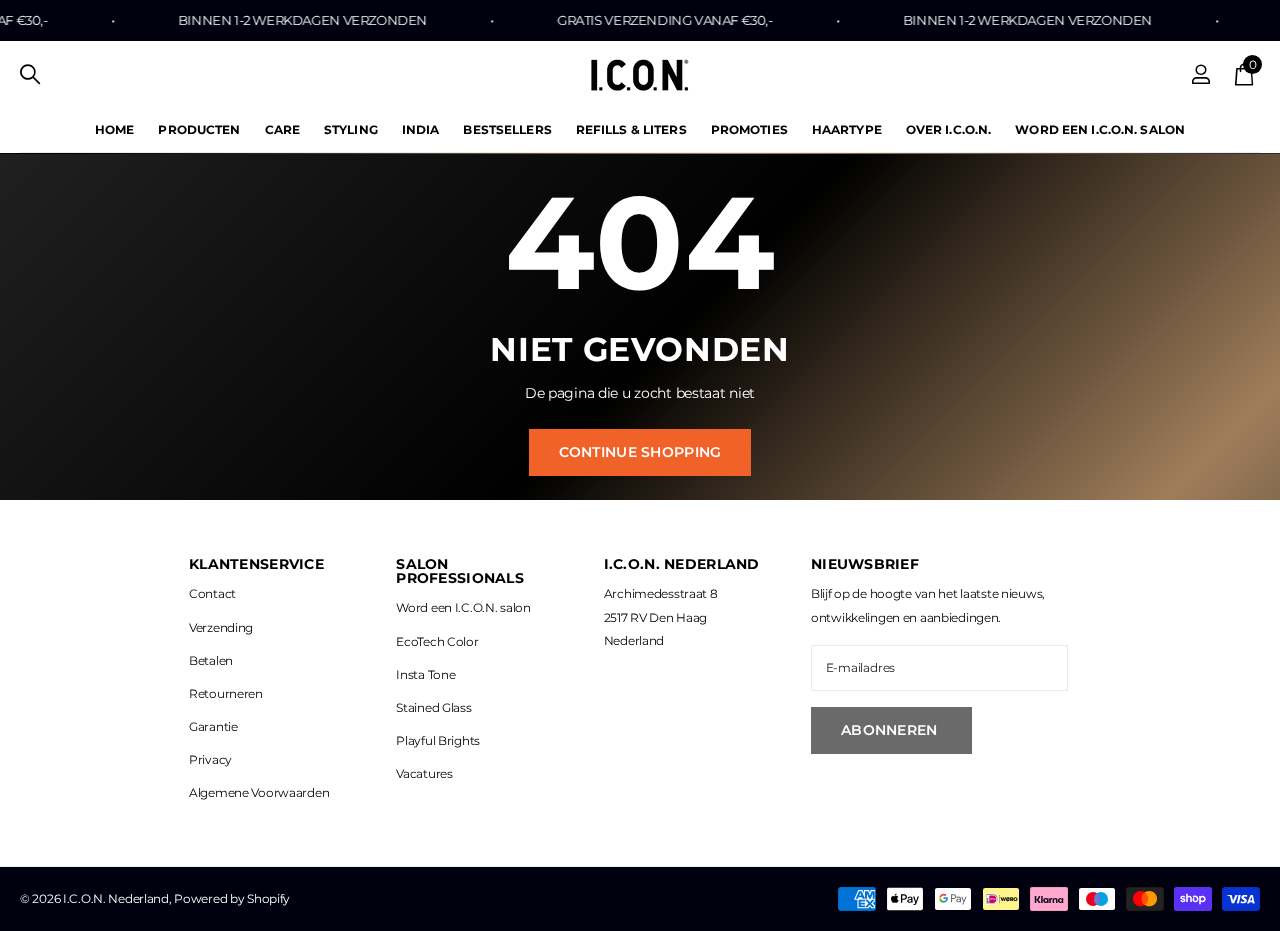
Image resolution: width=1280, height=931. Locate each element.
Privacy (210, 759)
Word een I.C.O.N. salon (463, 607)
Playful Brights (438, 740)
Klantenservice (256, 564)
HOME (114, 129)
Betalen (211, 660)
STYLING (351, 129)
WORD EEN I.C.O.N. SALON (1100, 129)
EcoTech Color (437, 641)
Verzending (221, 627)
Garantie (213, 726)
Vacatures (424, 773)
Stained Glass (433, 707)
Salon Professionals (460, 571)
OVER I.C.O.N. (949, 129)
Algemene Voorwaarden (259, 792)
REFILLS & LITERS (631, 129)
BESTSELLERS (507, 129)
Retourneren (226, 693)
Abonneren (891, 730)
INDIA (421, 129)
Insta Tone (425, 674)
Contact (212, 593)
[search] (30, 74)
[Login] (1201, 74)
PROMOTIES (749, 129)
